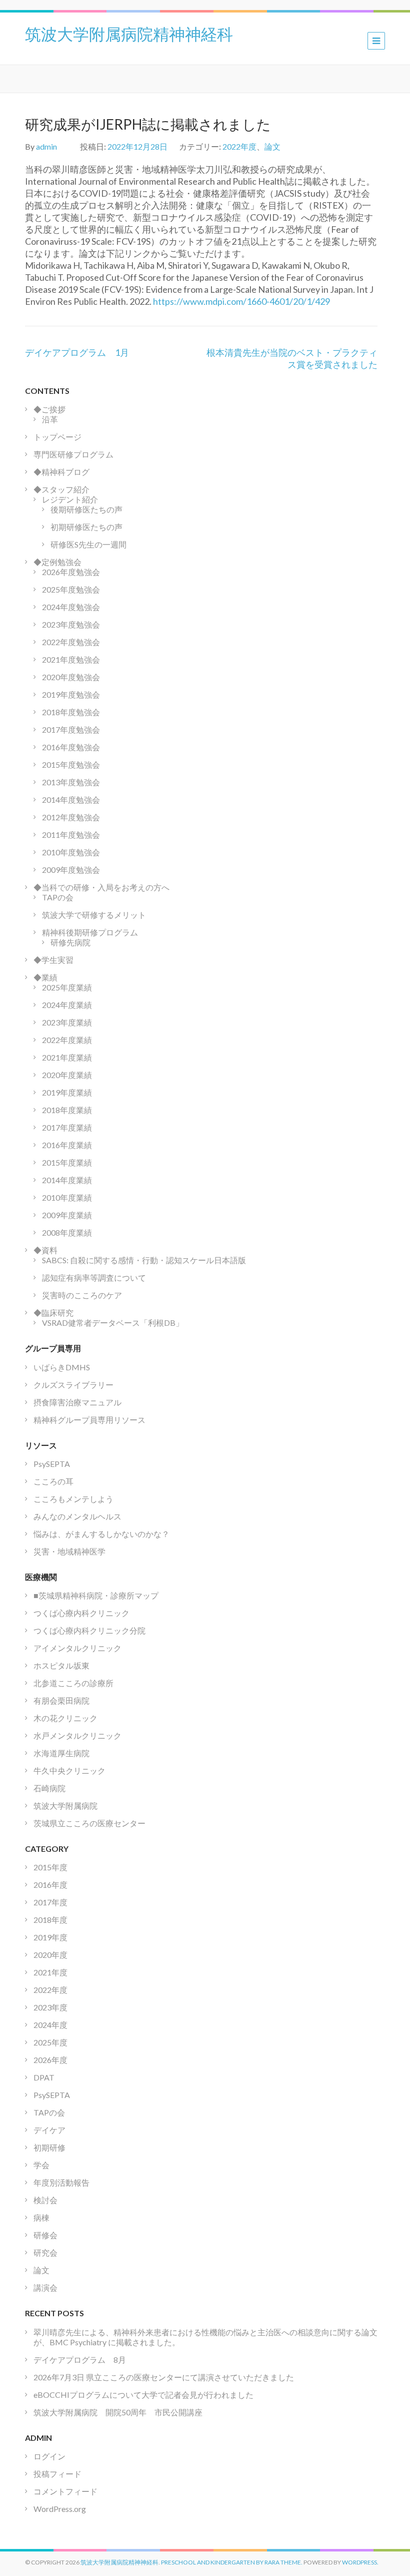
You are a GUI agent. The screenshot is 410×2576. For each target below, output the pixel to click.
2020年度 (50, 1955)
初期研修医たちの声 (86, 527)
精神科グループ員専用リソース (89, 1420)
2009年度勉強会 (71, 870)
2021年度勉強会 (71, 659)
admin (46, 146)
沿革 (50, 419)
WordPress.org (60, 2509)
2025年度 (50, 2042)
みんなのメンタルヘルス (77, 1516)
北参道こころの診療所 (73, 1683)
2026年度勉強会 (71, 572)
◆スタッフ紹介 (61, 489)
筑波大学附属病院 (65, 1806)
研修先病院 (70, 942)
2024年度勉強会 (71, 607)
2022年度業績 (67, 1040)
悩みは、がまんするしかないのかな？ (101, 1534)
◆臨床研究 (53, 1313)
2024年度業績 (67, 1005)
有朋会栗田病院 (61, 1700)
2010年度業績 (67, 1197)
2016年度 (50, 1885)
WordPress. (360, 2562)
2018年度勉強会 (71, 712)
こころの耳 (53, 1481)
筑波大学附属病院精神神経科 (129, 33)
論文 (272, 146)
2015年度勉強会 (71, 764)
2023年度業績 (67, 1022)
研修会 (45, 2235)
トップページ (57, 437)
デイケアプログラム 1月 (77, 352)
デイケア (49, 2130)
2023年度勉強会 (71, 624)
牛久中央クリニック (69, 1770)
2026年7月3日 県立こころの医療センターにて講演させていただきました (164, 2377)
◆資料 (45, 1250)
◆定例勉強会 (57, 562)
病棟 (41, 2217)
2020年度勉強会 (71, 677)
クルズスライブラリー (73, 1385)
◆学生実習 (53, 960)
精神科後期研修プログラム (90, 932)
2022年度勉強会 (71, 642)
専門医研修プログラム (73, 454)
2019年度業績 (67, 1092)
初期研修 (49, 2147)
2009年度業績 (67, 1215)
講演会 (45, 2287)
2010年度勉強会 (71, 852)
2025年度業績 (67, 987)
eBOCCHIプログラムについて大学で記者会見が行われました (143, 2395)
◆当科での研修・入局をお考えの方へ (101, 887)
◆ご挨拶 (49, 409)
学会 (41, 2165)
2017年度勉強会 (71, 729)
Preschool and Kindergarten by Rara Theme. (232, 2562)
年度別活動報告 (61, 2182)
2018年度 (50, 1920)
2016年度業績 (67, 1145)
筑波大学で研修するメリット (94, 915)
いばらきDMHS (62, 1367)
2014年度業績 (67, 1180)
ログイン (49, 2456)
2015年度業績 (67, 1162)
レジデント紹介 (70, 499)
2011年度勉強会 (71, 835)
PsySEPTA (52, 1464)
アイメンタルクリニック (77, 1648)
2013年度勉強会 (71, 782)
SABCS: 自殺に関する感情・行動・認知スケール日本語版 (144, 1260)
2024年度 (50, 2025)
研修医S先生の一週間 (88, 544)
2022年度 (239, 146)
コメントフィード (65, 2491)
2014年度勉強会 (71, 800)
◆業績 (45, 977)
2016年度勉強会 (71, 747)
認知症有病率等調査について (94, 1277)
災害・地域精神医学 (69, 1551)
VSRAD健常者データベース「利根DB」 (113, 1323)
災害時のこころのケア (82, 1295)
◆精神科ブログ (61, 472)
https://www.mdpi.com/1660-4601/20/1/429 (241, 301)
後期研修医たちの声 (86, 509)
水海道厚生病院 (61, 1753)
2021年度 (50, 1972)
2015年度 (50, 1867)
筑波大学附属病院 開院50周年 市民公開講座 (122, 2412)
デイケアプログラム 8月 (80, 2360)
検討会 (45, 2200)
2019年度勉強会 (71, 694)
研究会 (45, 2252)
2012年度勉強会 (71, 817)
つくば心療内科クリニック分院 (89, 1630)
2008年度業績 (67, 1232)
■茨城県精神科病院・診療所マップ (96, 1595)
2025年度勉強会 (71, 589)
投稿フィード (57, 2474)
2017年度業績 (67, 1127)
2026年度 (50, 2060)
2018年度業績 (67, 1110)
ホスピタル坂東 (61, 1665)
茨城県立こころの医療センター (89, 1823)
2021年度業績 (67, 1057)
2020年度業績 (67, 1075)
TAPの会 (58, 897)
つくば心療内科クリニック (81, 1613)
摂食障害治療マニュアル (77, 1402)
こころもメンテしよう (73, 1499)
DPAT (44, 2077)
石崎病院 (49, 1788)
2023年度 (50, 2007)
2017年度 (50, 1902)
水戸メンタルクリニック (77, 1735)
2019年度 (50, 1937)
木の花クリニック (65, 1718)
